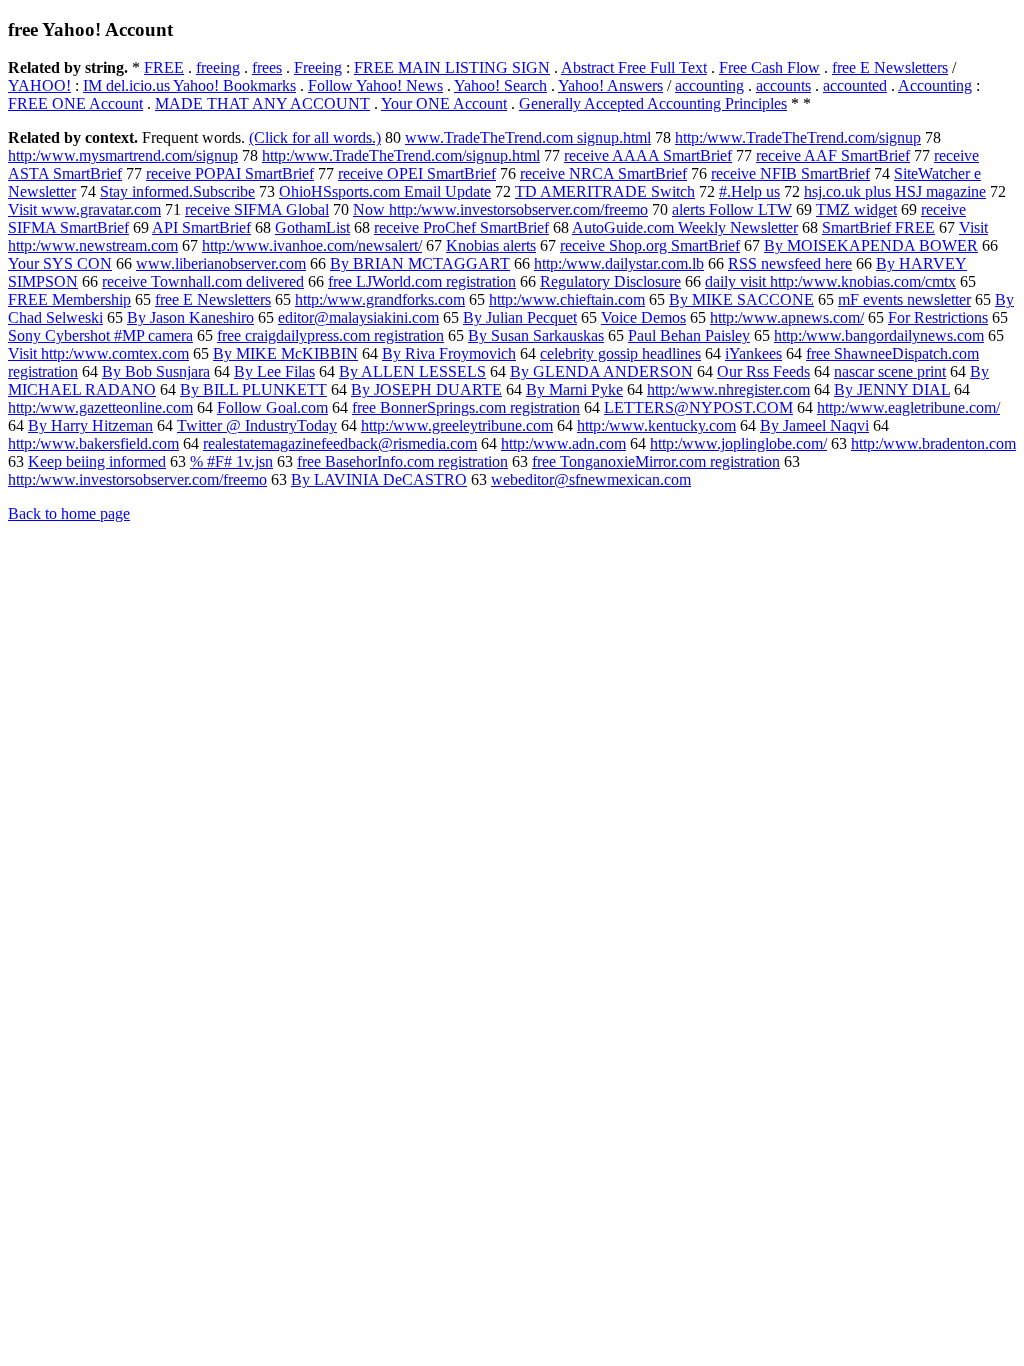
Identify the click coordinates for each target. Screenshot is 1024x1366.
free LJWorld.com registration (422, 281)
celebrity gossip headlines (620, 353)
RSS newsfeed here (790, 263)
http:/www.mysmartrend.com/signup (123, 155)
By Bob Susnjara (156, 371)
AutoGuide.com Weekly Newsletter (685, 227)
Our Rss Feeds (763, 371)
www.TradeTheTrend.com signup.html (528, 137)
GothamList (312, 227)
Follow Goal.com (272, 407)
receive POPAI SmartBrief (230, 173)
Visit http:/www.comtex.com (98, 353)
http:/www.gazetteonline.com (100, 407)
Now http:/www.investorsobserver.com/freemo (500, 209)
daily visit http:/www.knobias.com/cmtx (830, 281)
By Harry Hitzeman (90, 425)
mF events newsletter (904, 299)
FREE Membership (69, 299)
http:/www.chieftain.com (567, 299)
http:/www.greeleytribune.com (457, 425)
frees (267, 67)
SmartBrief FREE (878, 227)
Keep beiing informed (97, 461)
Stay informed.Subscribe (177, 191)
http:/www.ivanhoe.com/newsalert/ (312, 245)
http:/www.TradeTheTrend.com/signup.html (401, 155)
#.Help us (749, 191)
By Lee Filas (274, 371)
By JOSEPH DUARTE (426, 389)
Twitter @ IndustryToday (257, 425)
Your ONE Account (444, 103)
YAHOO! (39, 85)
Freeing (318, 67)
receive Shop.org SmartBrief (650, 245)
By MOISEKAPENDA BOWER (871, 245)
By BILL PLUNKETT (253, 389)
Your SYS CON (60, 263)
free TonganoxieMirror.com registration (656, 461)
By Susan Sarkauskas (536, 335)
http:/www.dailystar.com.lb (619, 263)
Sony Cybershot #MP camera (100, 335)
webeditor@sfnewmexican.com (591, 479)
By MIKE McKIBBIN (285, 353)
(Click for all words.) (315, 137)
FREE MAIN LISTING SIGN (452, 67)
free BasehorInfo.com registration (402, 461)
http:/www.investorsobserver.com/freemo (137, 479)
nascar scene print (890, 371)
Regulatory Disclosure (610, 281)
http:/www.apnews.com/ (787, 317)
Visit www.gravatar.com (84, 209)
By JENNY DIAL (892, 389)
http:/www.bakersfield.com (93, 443)
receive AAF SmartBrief (833, 155)
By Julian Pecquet (520, 317)
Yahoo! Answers (610, 85)
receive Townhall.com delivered (203, 281)
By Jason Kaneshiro (190, 317)
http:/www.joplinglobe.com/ (738, 443)
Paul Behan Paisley (689, 335)
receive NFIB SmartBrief (790, 173)
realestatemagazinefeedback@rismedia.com (340, 443)
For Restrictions (938, 317)
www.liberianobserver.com (221, 263)
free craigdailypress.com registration (330, 335)
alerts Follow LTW (732, 209)
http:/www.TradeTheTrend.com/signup (798, 137)
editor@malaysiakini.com (358, 317)
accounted (855, 85)
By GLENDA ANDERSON (601, 371)
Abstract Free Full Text (634, 67)
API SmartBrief (201, 227)
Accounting (935, 85)
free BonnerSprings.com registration (466, 407)
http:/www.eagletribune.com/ (908, 407)
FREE (164, 67)
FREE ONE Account (75, 103)
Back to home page (69, 513)
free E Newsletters (890, 67)
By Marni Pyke (574, 389)
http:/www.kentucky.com (656, 425)
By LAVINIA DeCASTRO (379, 479)
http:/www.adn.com (563, 443)
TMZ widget (856, 209)
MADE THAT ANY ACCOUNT (262, 103)
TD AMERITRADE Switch (605, 191)
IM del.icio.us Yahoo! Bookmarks (189, 85)
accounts (783, 85)
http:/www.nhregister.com (728, 389)
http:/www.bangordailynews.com (879, 335)
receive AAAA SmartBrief (648, 155)
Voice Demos (643, 317)
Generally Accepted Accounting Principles (653, 103)
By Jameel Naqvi (814, 425)
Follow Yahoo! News (375, 85)
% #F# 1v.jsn (231, 461)
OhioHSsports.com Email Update (385, 191)
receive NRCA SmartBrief (603, 173)
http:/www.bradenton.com (933, 443)
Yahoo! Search (500, 85)
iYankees (753, 353)
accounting (709, 85)
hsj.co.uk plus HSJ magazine (895, 191)
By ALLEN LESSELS (412, 371)
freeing (218, 67)
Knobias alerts (491, 245)
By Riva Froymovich (449, 353)
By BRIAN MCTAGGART (420, 263)
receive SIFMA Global (257, 209)
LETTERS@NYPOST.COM (698, 407)
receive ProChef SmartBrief (461, 227)
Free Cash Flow (769, 67)
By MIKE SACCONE (741, 299)
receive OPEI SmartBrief (417, 173)
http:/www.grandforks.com (380, 299)
